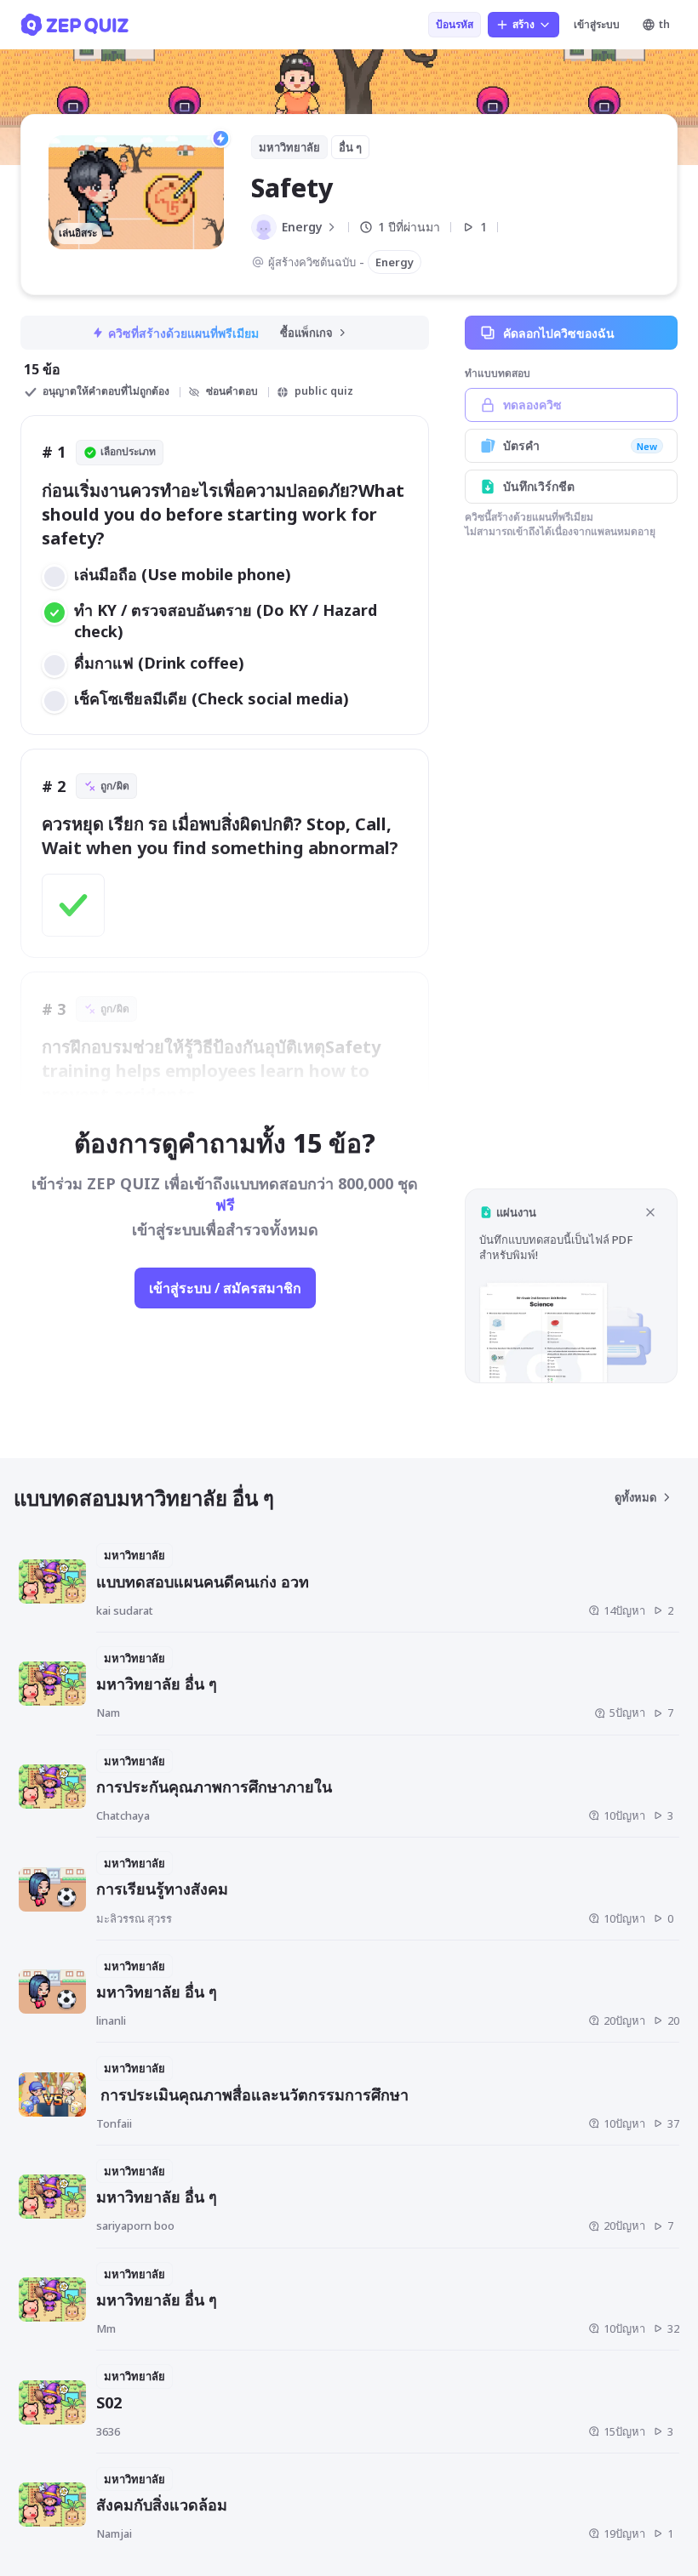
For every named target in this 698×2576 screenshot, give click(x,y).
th (664, 24)
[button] (571, 1286)
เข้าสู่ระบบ (597, 24)
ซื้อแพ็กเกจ (306, 333)
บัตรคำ (580, 445)
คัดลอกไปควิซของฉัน (559, 333)
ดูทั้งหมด (635, 1497)
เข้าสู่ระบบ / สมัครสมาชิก (225, 1288)
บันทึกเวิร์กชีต (539, 486)
